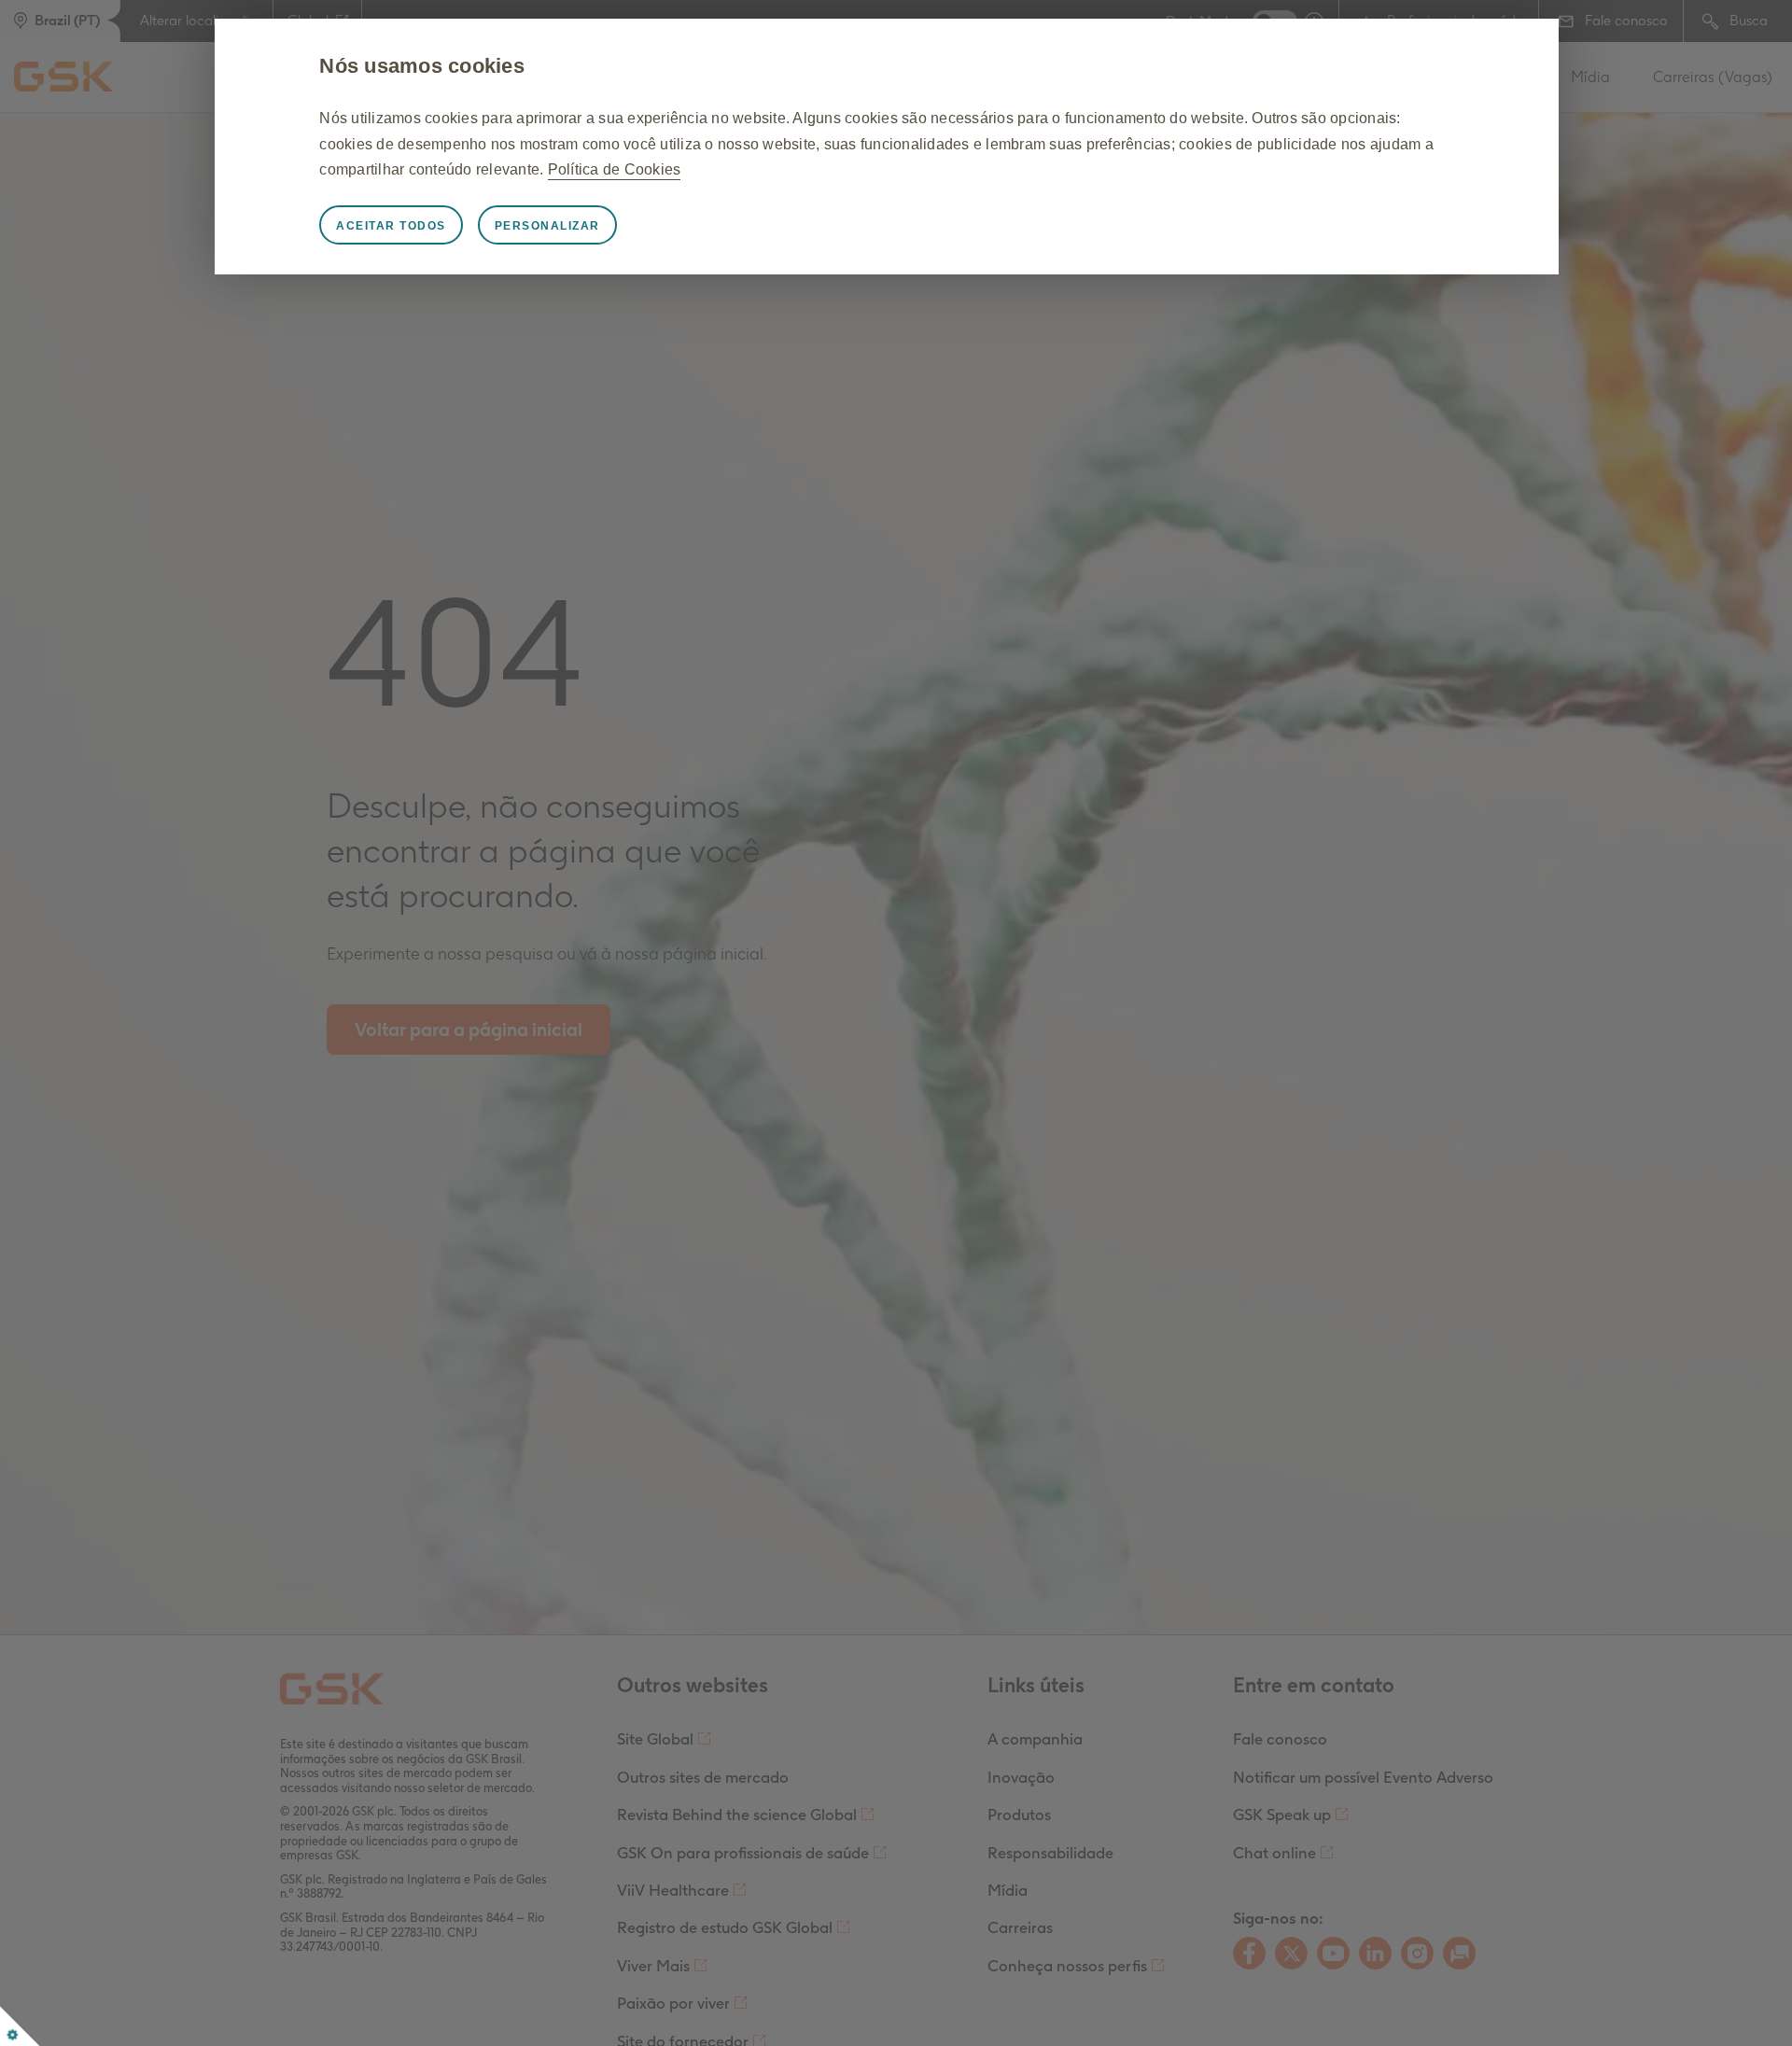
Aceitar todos (391, 226)
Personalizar (547, 226)
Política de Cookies (615, 169)
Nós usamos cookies (422, 66)
